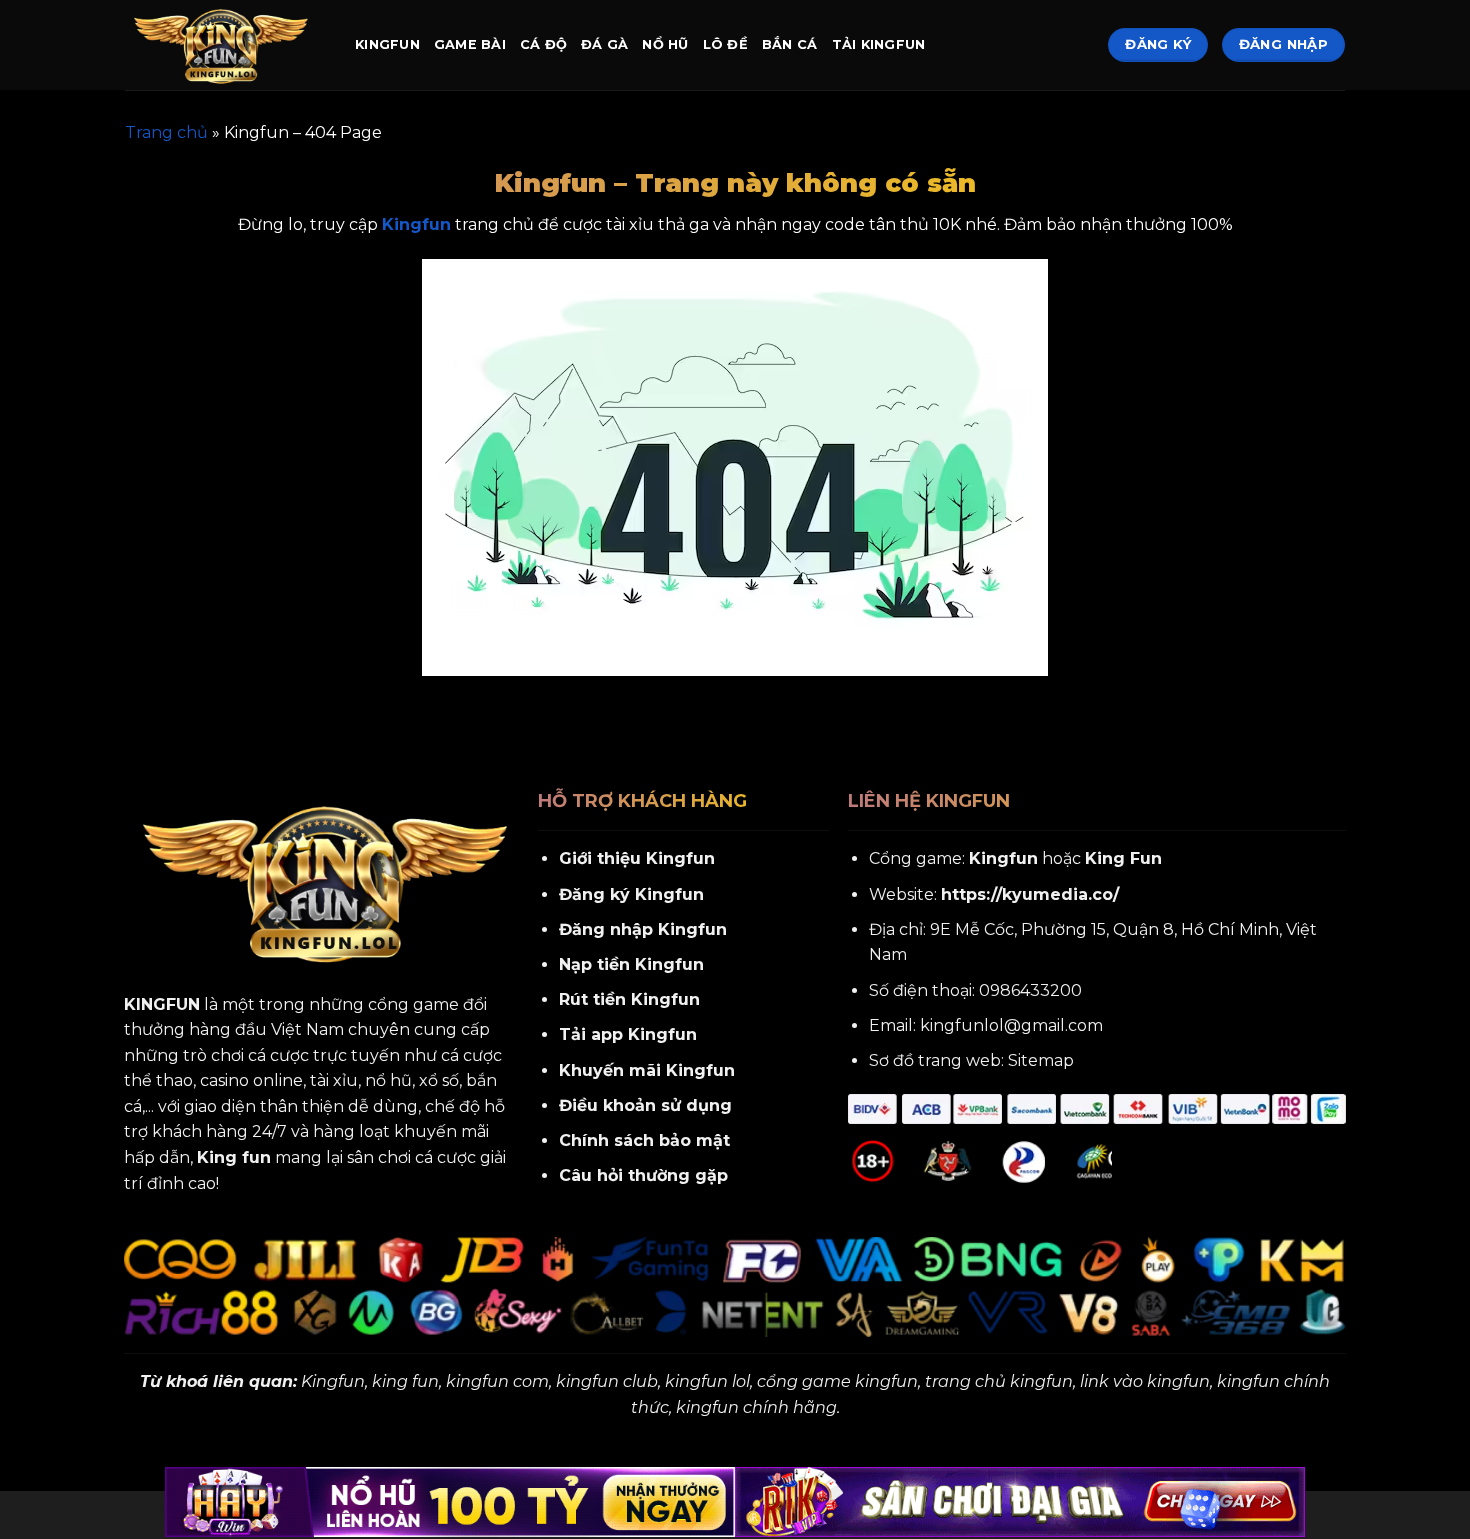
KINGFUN (162, 1004)
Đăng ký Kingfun (631, 894)
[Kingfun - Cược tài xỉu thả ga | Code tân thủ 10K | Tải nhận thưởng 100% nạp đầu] (225, 45)
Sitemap (1041, 1060)
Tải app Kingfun (628, 1034)
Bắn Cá (790, 44)
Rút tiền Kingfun (629, 999)
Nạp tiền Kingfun (631, 964)
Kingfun (387, 44)
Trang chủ (166, 132)
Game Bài (470, 44)
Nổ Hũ (665, 44)
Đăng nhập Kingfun (643, 929)
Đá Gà (604, 44)
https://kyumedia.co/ (1030, 894)
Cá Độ (543, 44)
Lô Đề (725, 44)
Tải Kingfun (879, 44)
